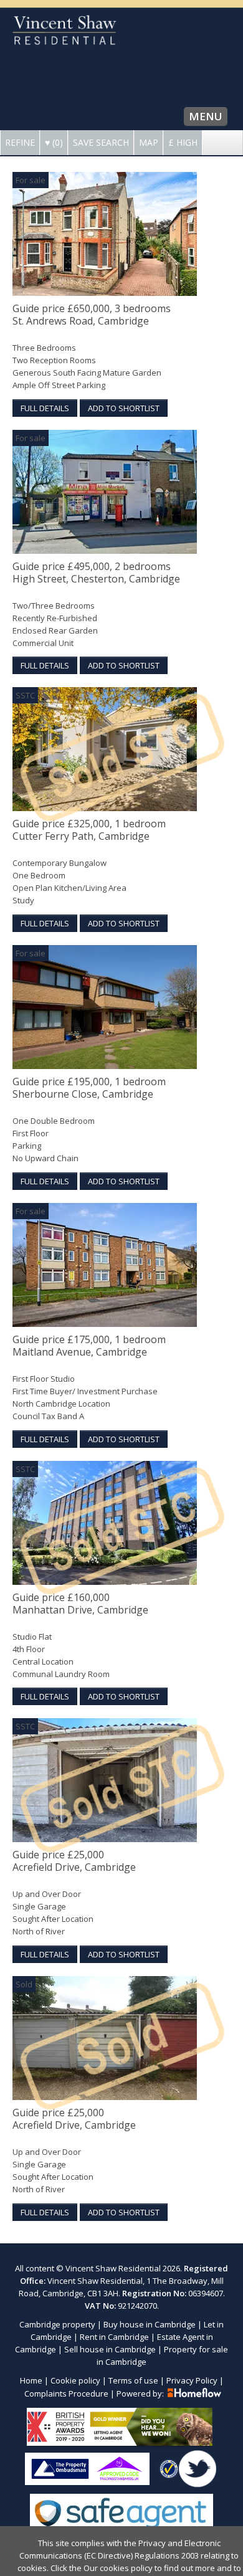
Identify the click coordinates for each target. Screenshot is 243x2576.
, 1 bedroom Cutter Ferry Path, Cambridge (89, 830)
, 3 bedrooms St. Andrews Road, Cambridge (92, 315)
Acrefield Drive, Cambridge (74, 1861)
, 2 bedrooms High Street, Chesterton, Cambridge (96, 573)
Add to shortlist (124, 408)
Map (149, 142)
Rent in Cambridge (114, 2337)
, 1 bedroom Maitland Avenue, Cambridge (89, 1346)
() (54, 142)
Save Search (101, 142)
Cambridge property (57, 2324)
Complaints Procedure (66, 2393)
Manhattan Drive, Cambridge (80, 1604)
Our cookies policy (119, 2568)
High (183, 142)
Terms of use (133, 2380)
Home (31, 2380)
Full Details (45, 408)
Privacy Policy (192, 2380)
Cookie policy (75, 2380)
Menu (206, 116)
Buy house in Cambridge (150, 2324)
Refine (20, 142)
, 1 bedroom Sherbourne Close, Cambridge (89, 1088)
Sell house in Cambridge (110, 2349)
